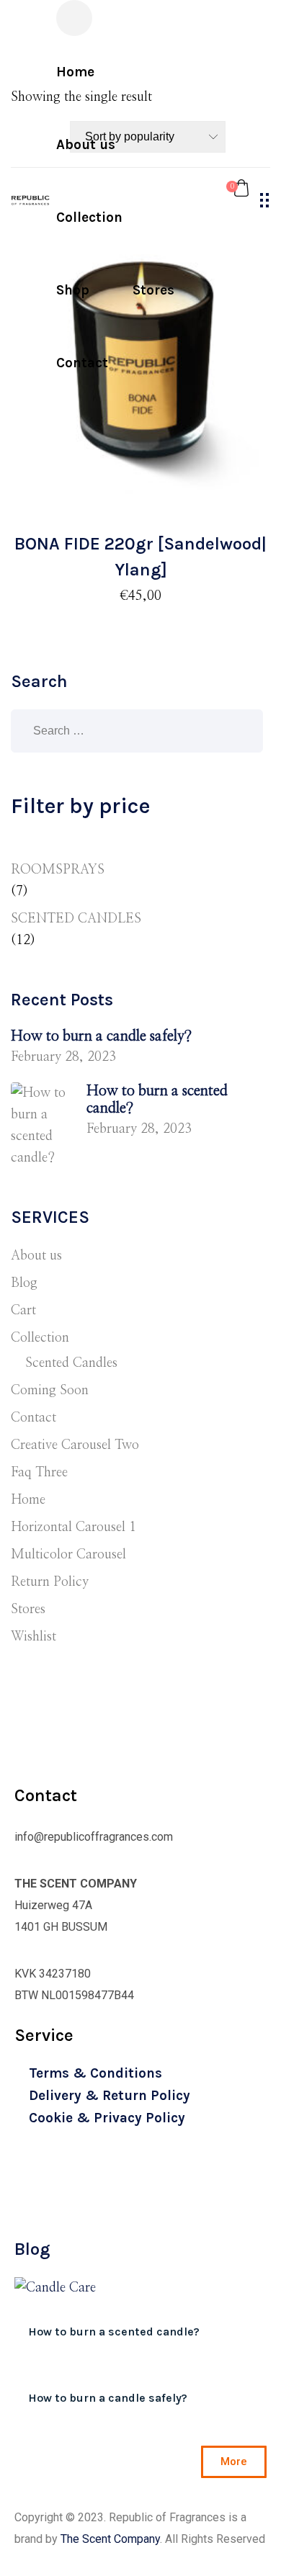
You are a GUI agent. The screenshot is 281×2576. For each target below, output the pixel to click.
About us (36, 1256)
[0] (241, 187)
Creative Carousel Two (75, 1445)
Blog (24, 1283)
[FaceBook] (18, 2213)
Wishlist (34, 1637)
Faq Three (39, 1473)
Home (28, 1500)
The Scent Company (110, 2539)
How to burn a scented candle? (157, 1100)
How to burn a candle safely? (101, 1036)
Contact (34, 1418)
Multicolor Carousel (68, 1555)
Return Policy (50, 1582)
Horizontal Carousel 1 (73, 1527)
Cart (23, 1311)
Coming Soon (50, 1391)
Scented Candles (71, 1363)
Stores (28, 1610)
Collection (40, 1338)
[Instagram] (46, 2213)
